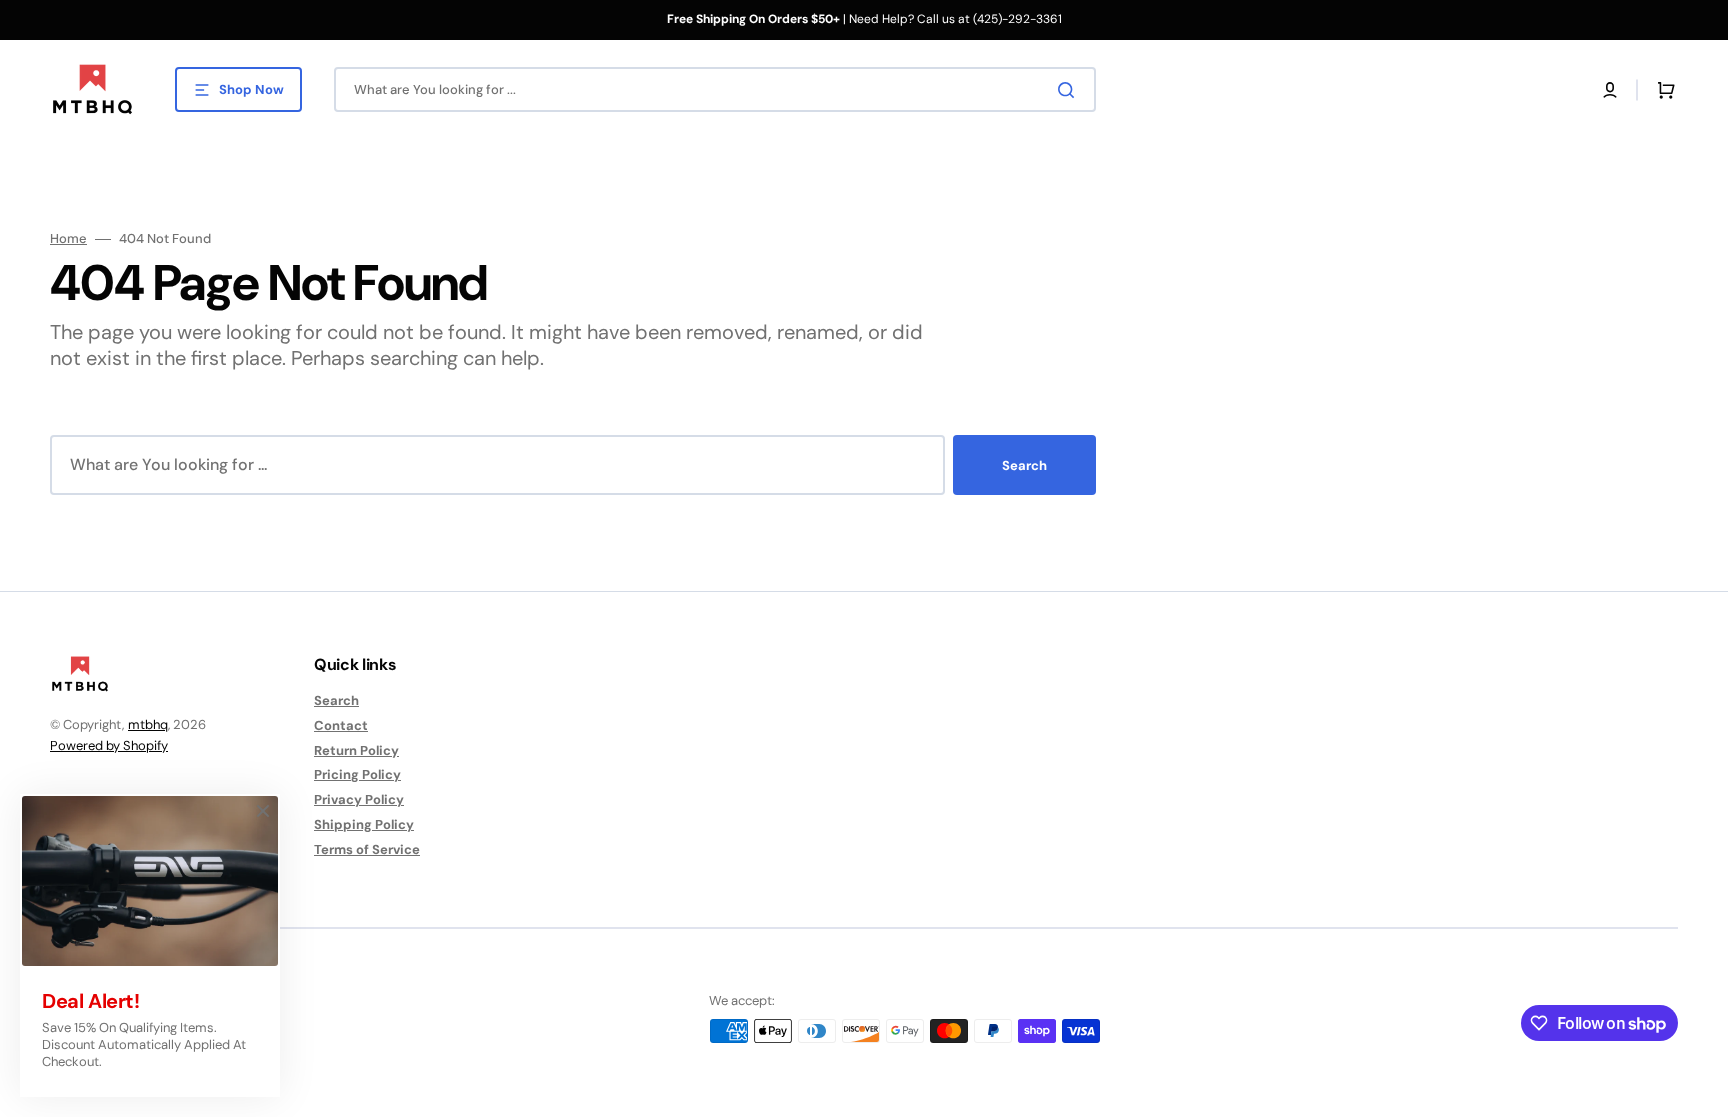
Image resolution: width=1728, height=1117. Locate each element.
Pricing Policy (357, 774)
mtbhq (148, 724)
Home (68, 239)
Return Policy (356, 750)
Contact (341, 725)
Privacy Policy (359, 799)
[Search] (1070, 90)
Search (1024, 465)
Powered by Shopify (109, 745)
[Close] (263, 811)
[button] (1610, 90)
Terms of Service (367, 849)
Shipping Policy (364, 824)
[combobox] (715, 89)
